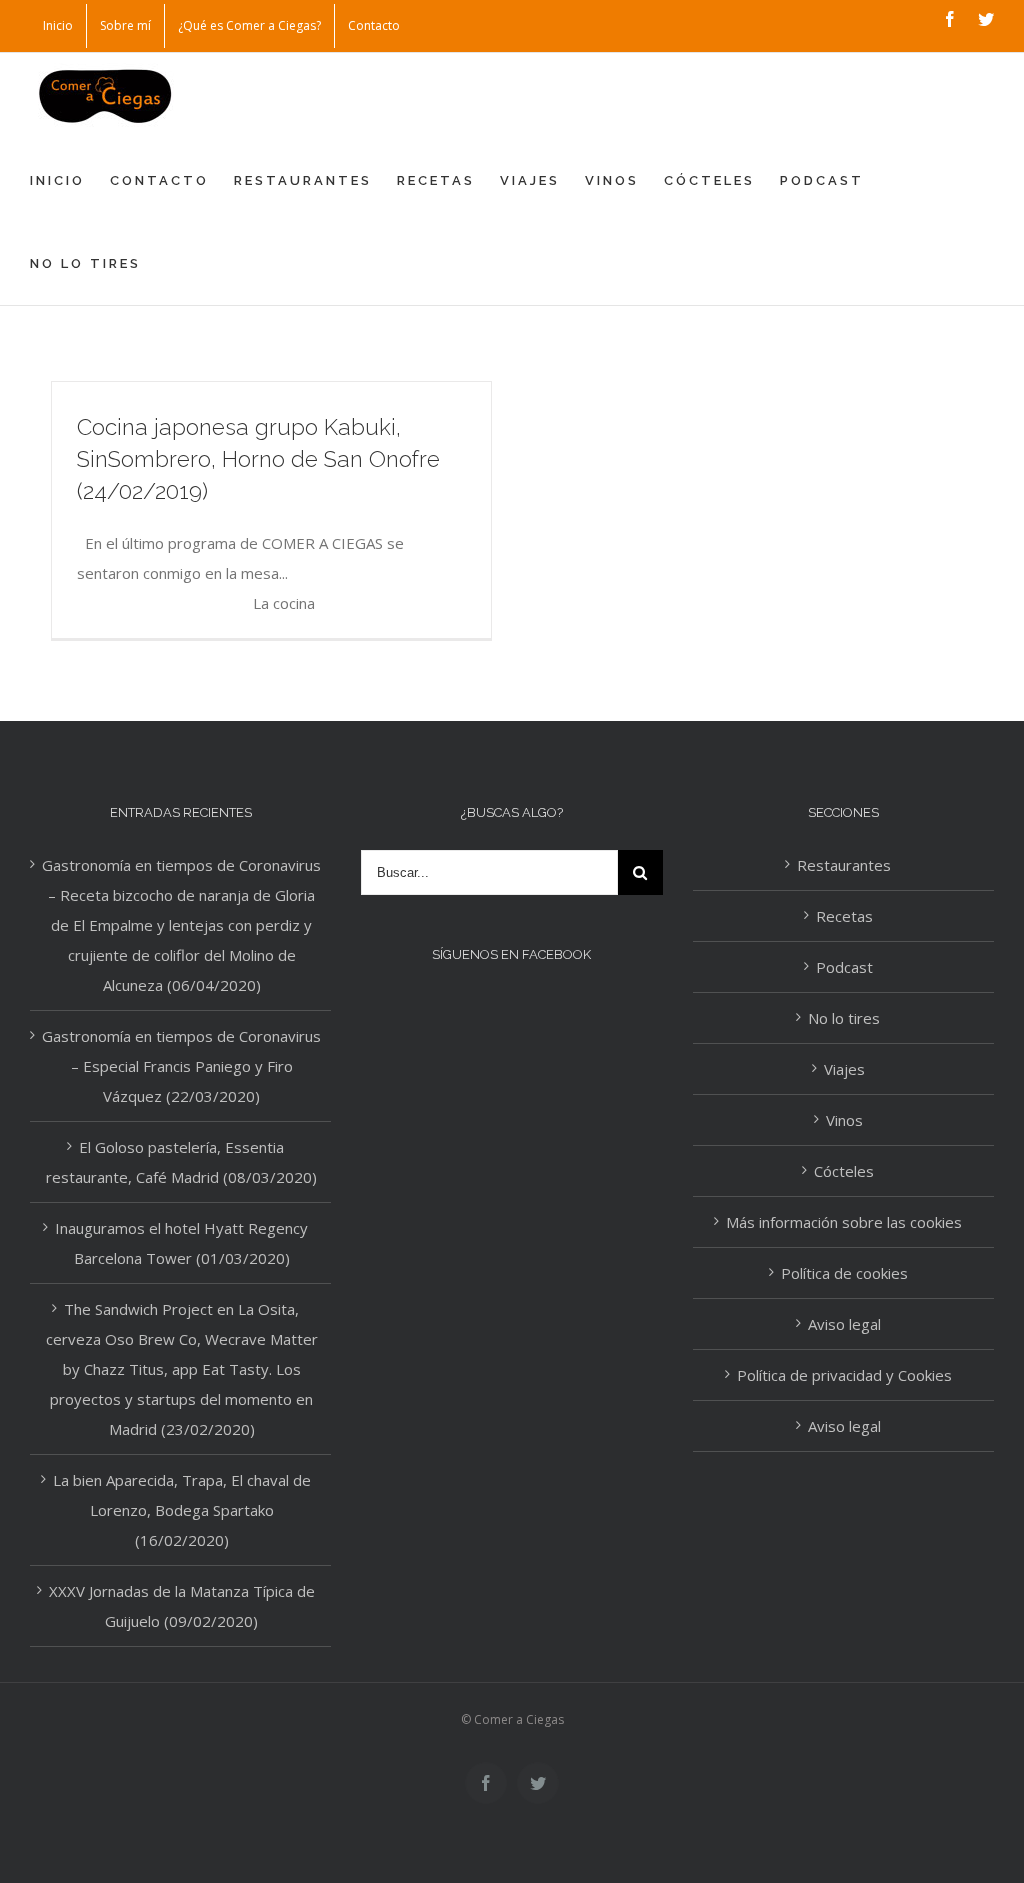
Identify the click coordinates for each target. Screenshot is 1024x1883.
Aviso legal (844, 1324)
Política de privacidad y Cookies (844, 1375)
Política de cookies (844, 1273)
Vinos (844, 1120)
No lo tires (844, 1018)
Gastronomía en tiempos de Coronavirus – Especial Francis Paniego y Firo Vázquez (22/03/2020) (181, 1066)
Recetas (844, 916)
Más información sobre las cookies (844, 1222)
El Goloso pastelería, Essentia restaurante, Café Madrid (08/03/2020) (181, 1162)
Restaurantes (844, 865)
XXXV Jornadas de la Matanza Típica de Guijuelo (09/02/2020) (182, 1606)
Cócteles (844, 1171)
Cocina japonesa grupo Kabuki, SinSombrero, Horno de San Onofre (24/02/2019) (258, 459)
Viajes (844, 1069)
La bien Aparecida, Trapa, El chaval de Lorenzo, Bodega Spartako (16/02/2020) (182, 1510)
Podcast (844, 967)
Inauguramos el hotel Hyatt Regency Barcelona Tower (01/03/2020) (181, 1243)
